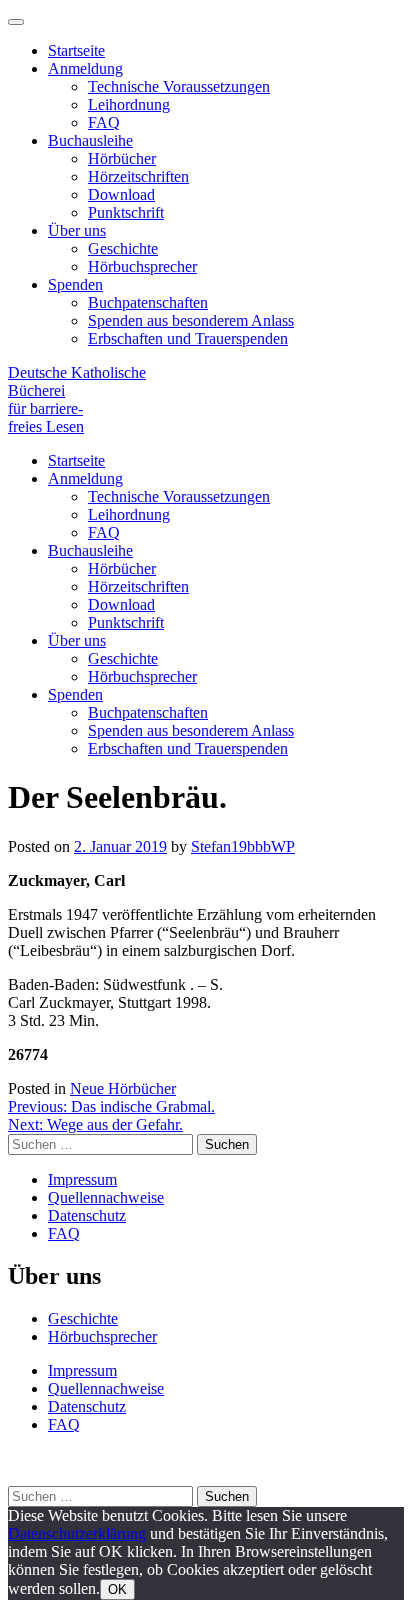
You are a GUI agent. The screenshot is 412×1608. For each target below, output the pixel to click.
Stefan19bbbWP (243, 846)
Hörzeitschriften (138, 176)
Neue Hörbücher (123, 1088)
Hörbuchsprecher (142, 266)
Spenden (75, 284)
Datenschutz (87, 1215)
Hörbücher (122, 158)
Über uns (77, 230)
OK (117, 1589)
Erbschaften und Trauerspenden (188, 338)
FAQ (104, 122)
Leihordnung (129, 104)
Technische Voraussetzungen (179, 86)
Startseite (76, 50)
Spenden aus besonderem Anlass (191, 320)
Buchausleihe (90, 140)
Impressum (82, 1179)
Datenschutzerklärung (77, 1533)
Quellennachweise (106, 1197)
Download (121, 194)
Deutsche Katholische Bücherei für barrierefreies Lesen (77, 399)
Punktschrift (126, 212)
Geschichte (123, 248)
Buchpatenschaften (148, 302)
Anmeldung (85, 68)
